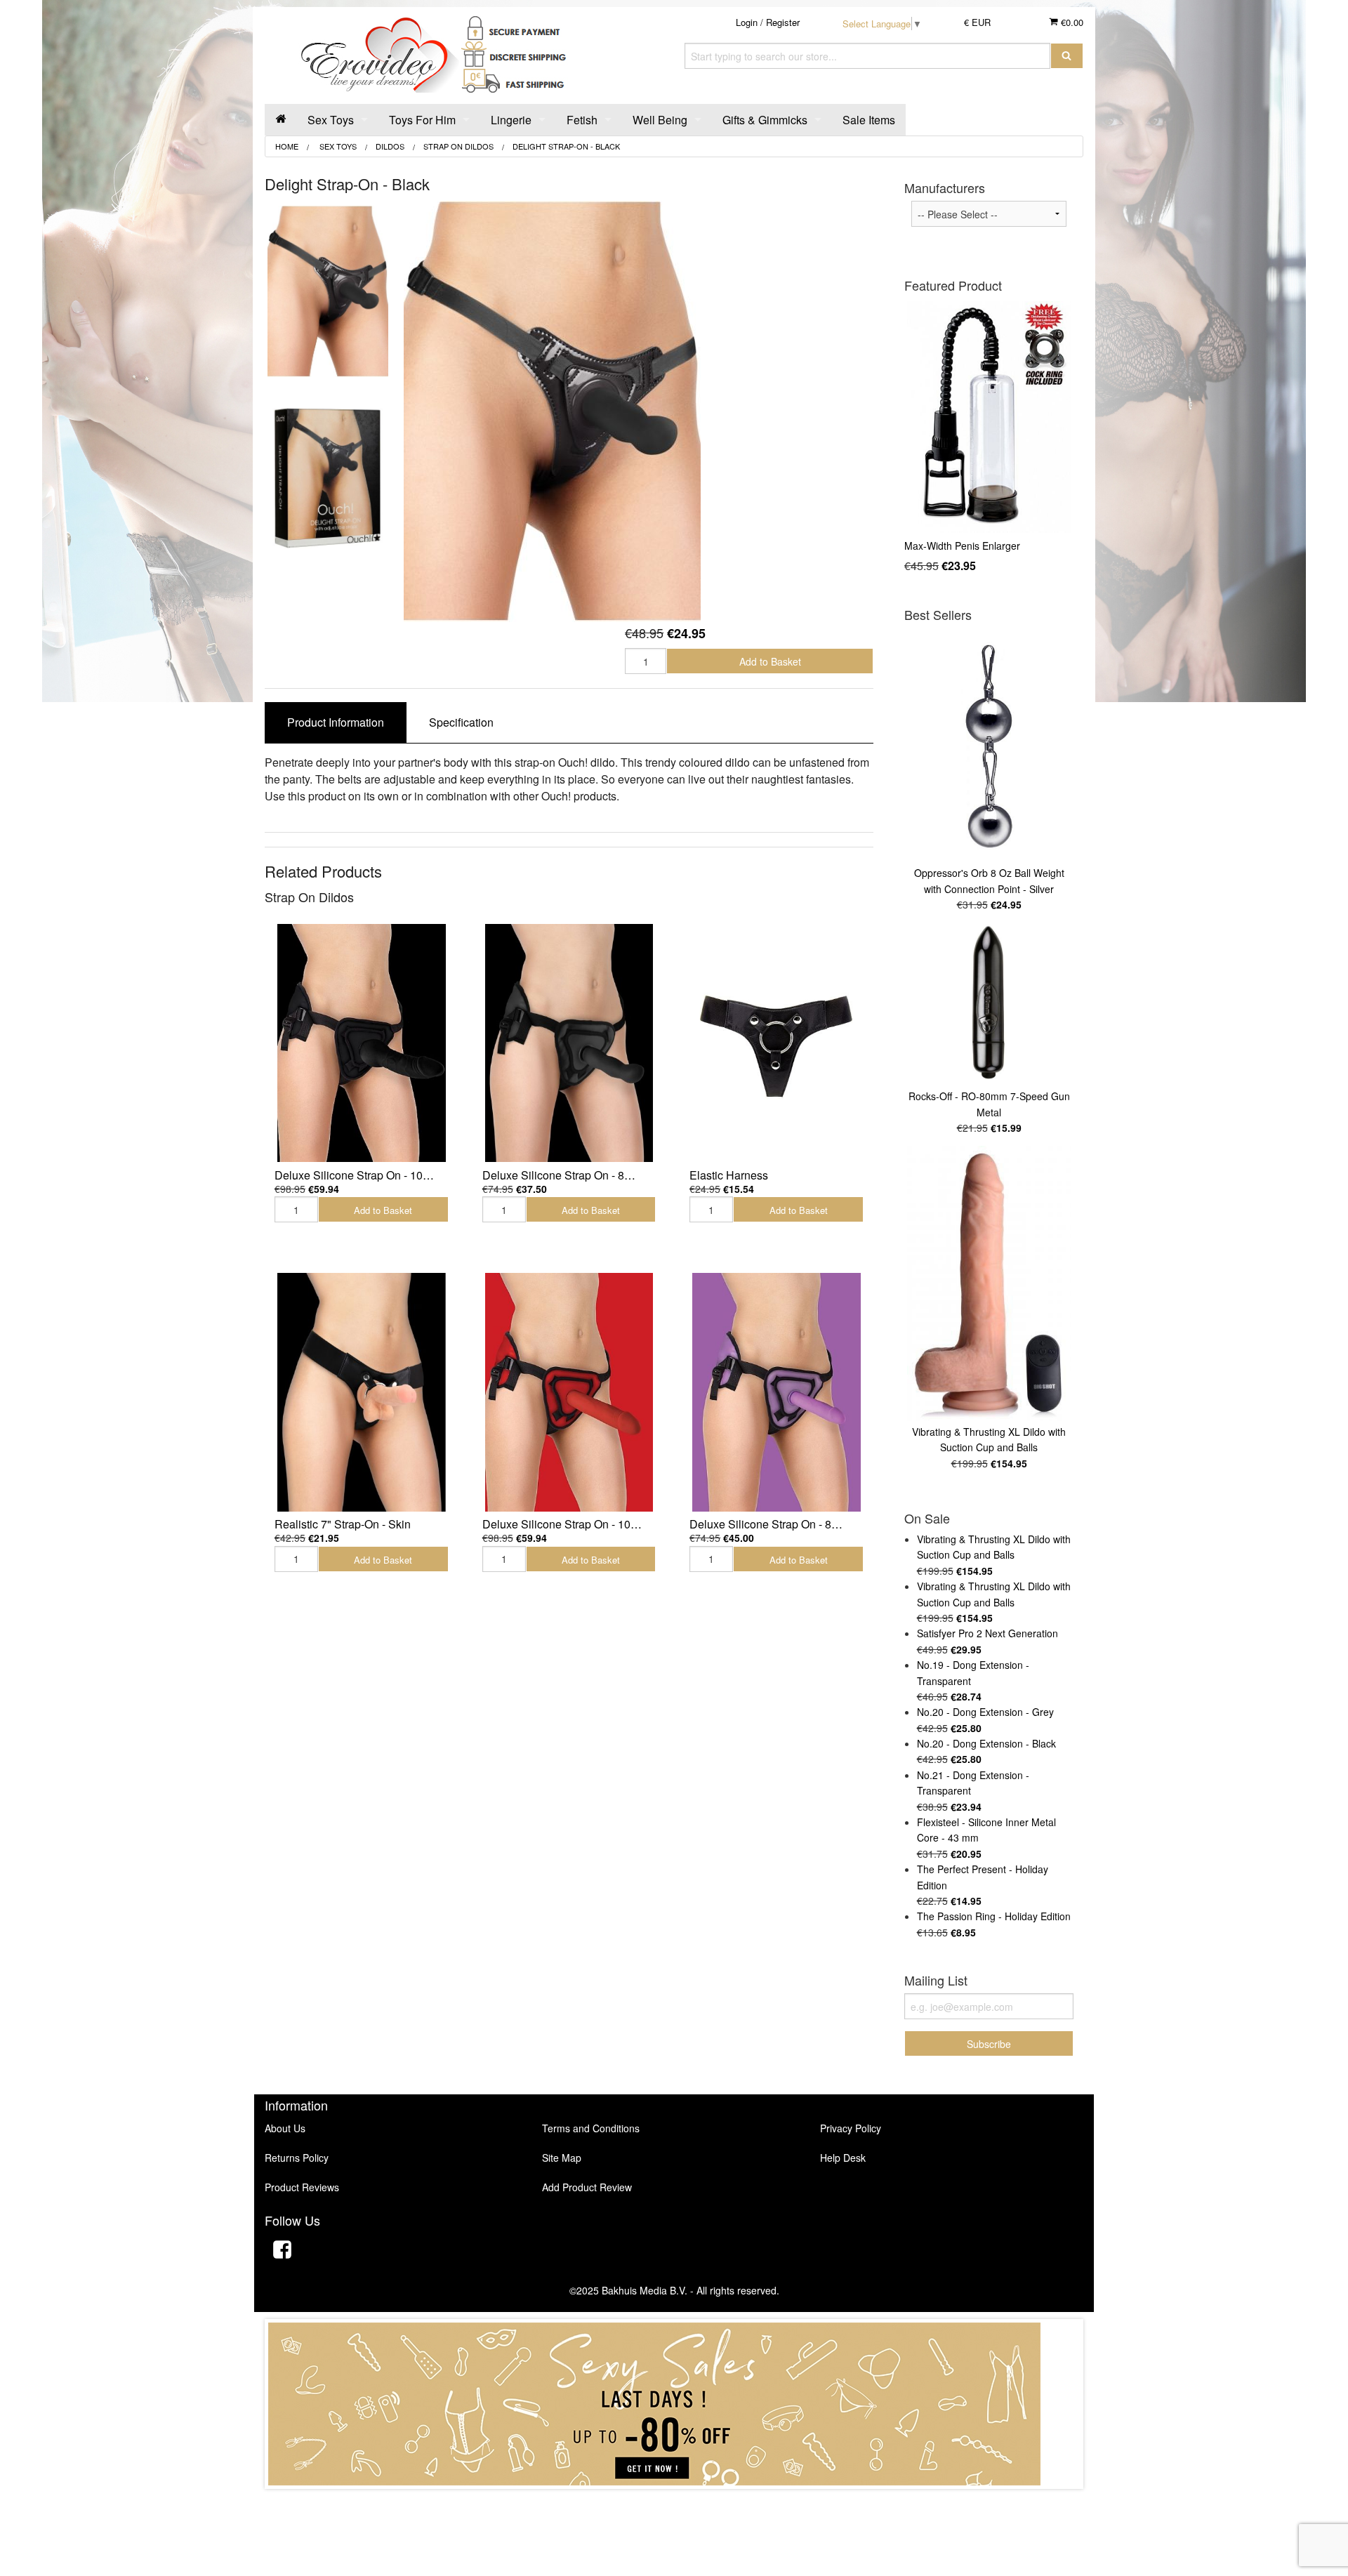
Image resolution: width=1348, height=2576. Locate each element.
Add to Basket (770, 661)
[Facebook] (282, 2251)
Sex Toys (331, 120)
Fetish (582, 120)
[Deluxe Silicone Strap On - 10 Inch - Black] (362, 1043)
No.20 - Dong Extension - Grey (985, 1712)
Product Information (336, 722)
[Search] (1067, 56)
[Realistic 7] (362, 1392)
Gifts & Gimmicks (765, 120)
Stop (674, 2503)
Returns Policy (297, 2158)
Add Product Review (587, 2187)
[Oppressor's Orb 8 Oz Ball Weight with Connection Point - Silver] (989, 746)
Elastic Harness (729, 1175)
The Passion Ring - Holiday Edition (994, 1916)
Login (747, 22)
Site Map (562, 2158)
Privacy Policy (851, 2128)
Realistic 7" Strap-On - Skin (343, 1524)
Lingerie (511, 120)
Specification (461, 722)
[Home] (281, 120)
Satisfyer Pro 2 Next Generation (987, 1633)
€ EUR (977, 22)
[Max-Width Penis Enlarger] (989, 417)
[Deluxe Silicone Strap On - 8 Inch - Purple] (777, 1392)
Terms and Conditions (591, 2128)
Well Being (660, 120)
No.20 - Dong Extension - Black (986, 1743)
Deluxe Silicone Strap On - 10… (354, 1175)
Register (783, 22)
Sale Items (869, 120)
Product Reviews (302, 2187)
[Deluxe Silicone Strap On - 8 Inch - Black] (569, 1043)
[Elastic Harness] (777, 1043)
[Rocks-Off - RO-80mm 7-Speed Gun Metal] (989, 1004)
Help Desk (843, 2158)
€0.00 (1071, 22)
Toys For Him (422, 120)
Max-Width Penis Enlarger (962, 546)
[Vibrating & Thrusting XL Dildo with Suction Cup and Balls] (989, 1283)
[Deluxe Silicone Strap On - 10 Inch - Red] (569, 1392)
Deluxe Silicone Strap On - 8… (559, 1175)
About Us (285, 2128)
